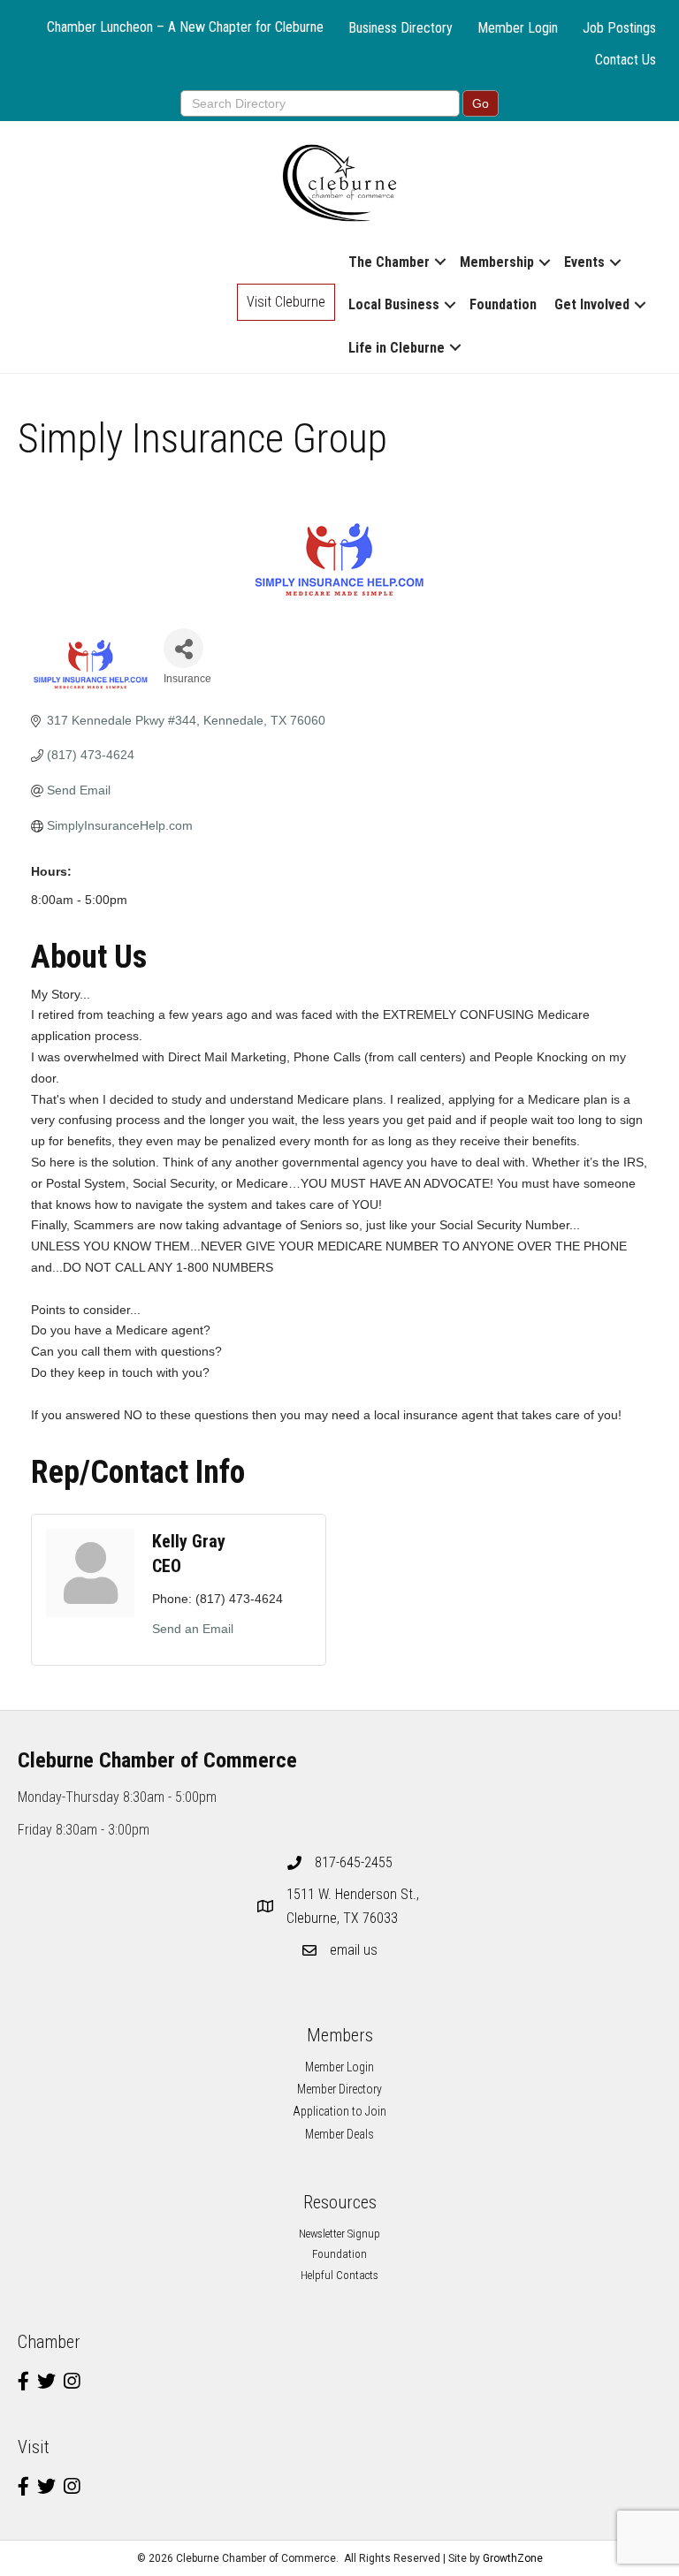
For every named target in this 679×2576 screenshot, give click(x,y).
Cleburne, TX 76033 (355, 1906)
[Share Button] (183, 648)
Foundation (503, 304)
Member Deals (339, 2134)
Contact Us (626, 60)
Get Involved (592, 304)
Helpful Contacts (339, 2275)
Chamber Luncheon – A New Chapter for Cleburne (185, 27)
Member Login (518, 28)
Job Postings (619, 28)
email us (354, 1950)
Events (584, 262)
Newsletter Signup (339, 2234)
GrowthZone (513, 2558)
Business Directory (401, 28)
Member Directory (339, 2089)
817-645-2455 (354, 1862)
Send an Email (193, 1629)
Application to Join (339, 2111)
